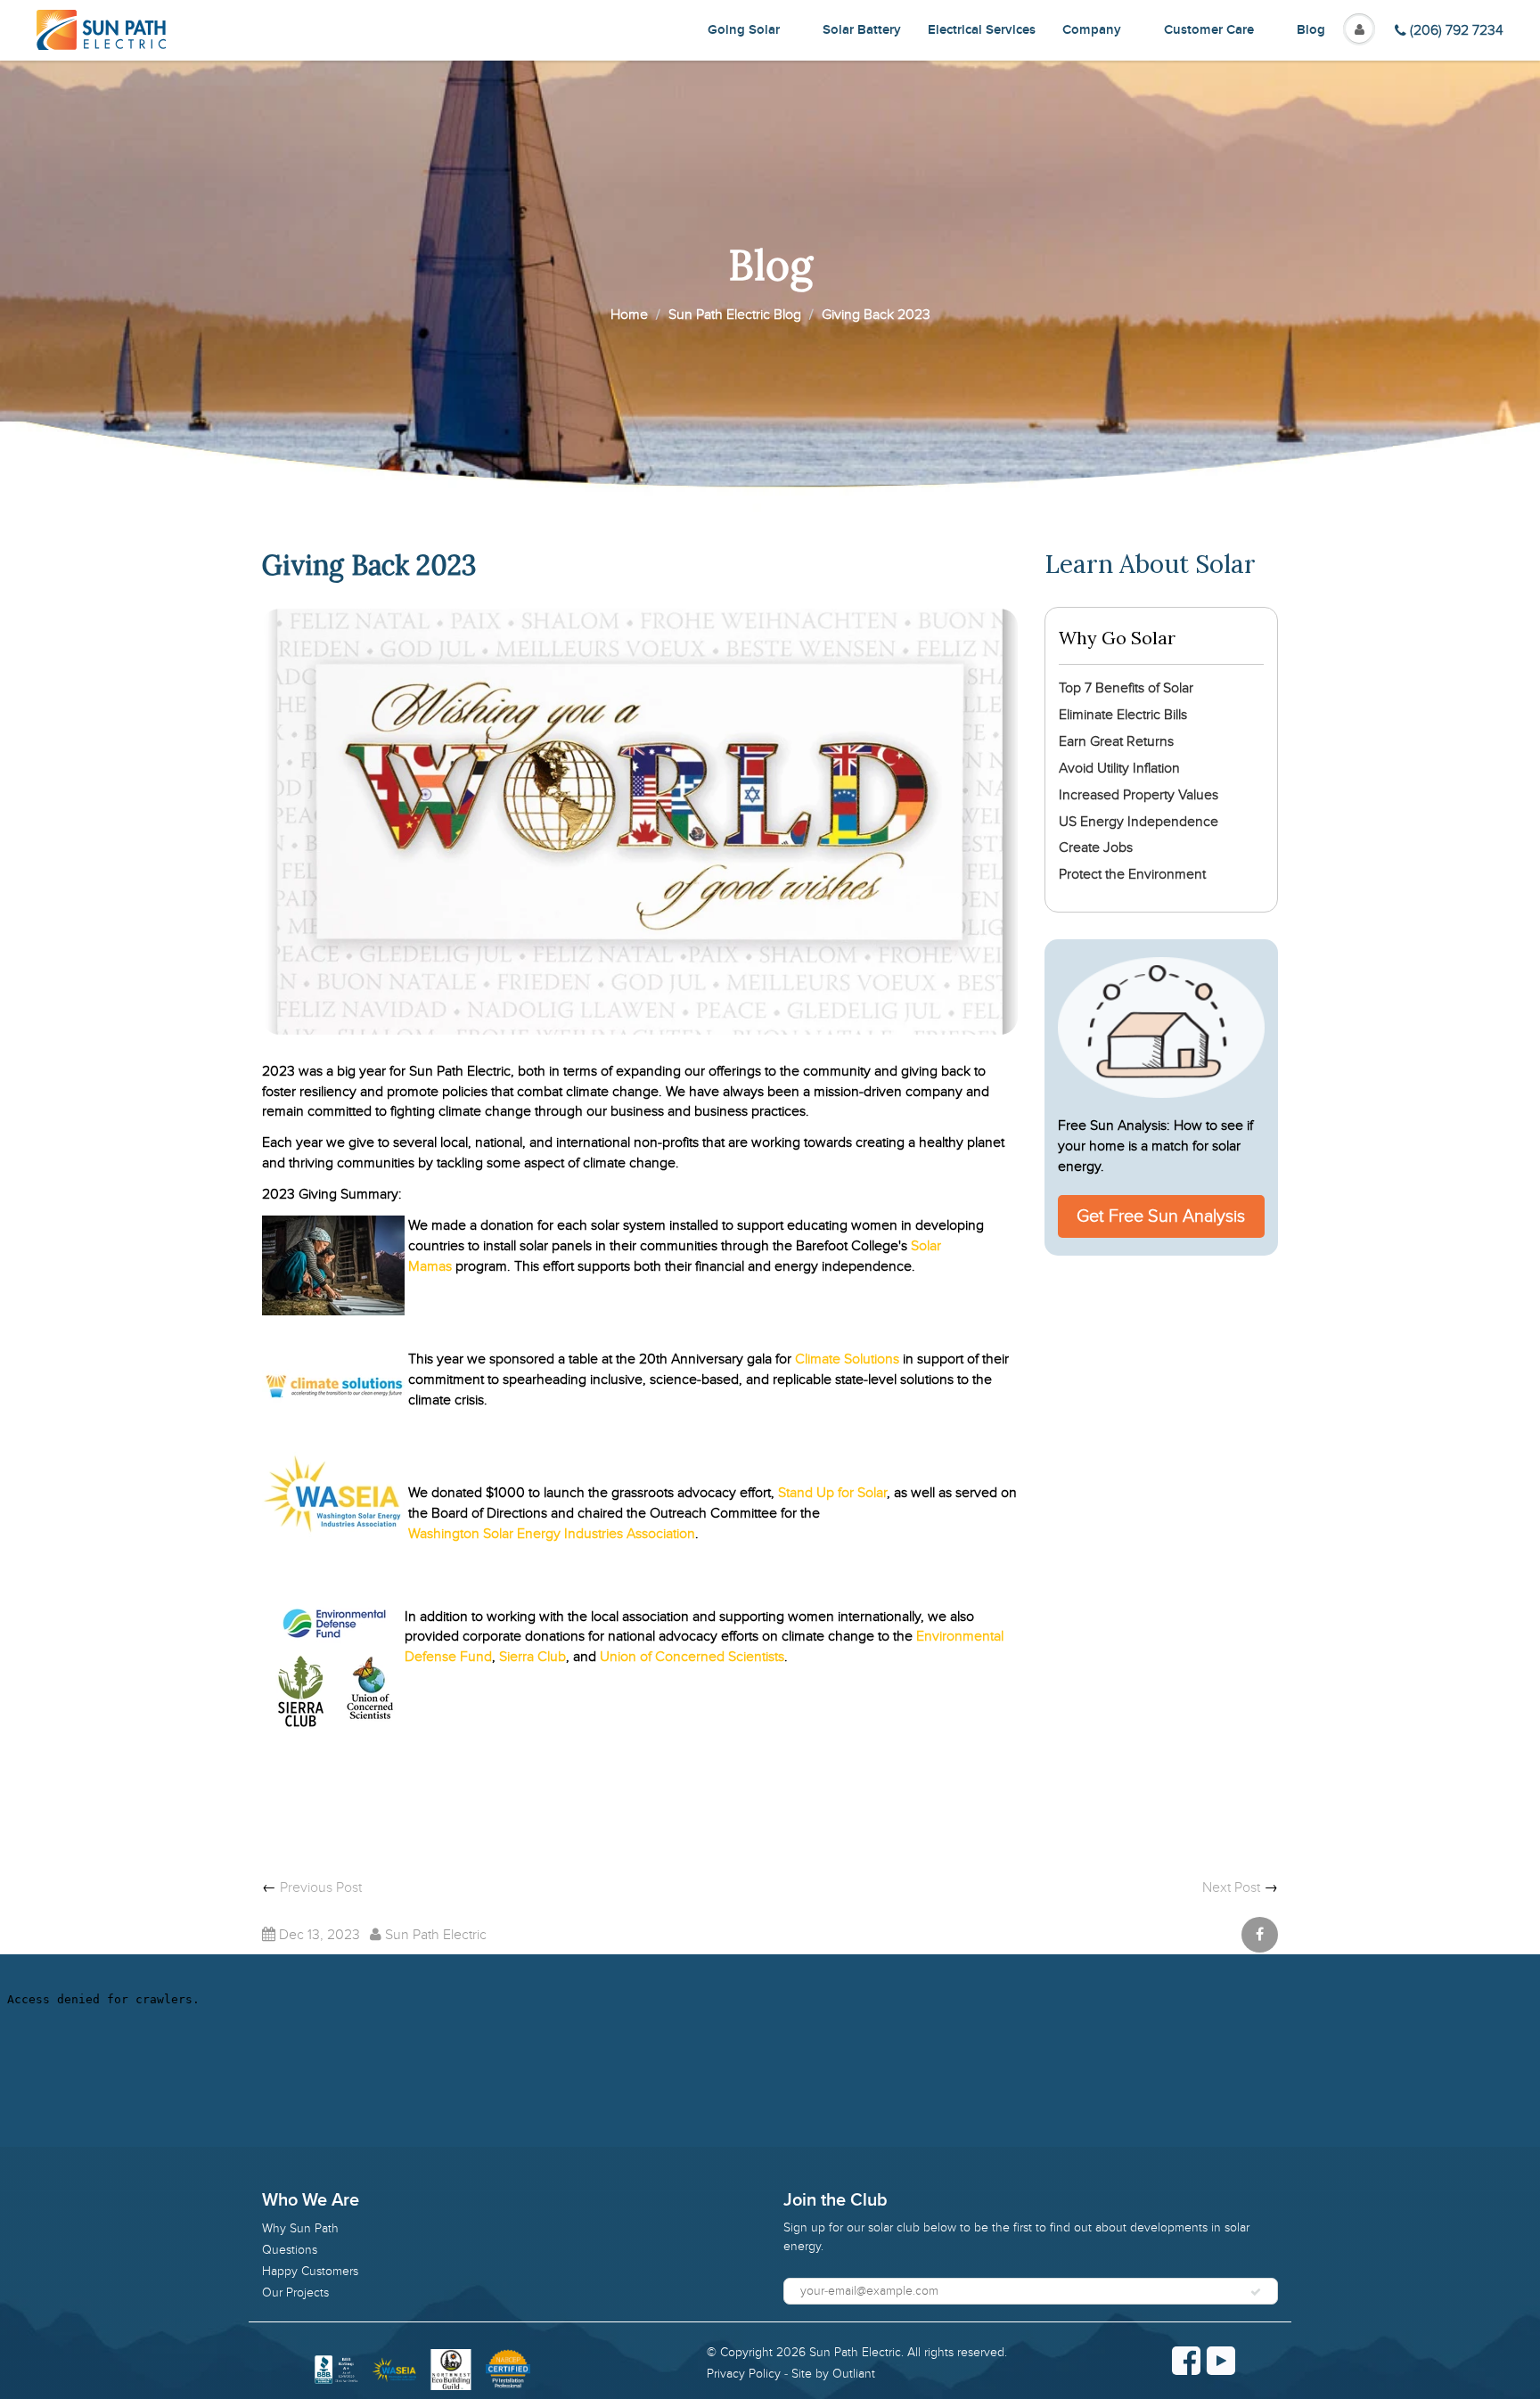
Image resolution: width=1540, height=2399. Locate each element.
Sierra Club (532, 1657)
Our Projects (295, 2293)
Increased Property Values (1139, 795)
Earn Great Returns (1116, 741)
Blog (1311, 30)
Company (1092, 30)
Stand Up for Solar (832, 1493)
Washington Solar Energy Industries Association (552, 1534)
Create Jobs (1096, 847)
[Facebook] (1186, 2361)
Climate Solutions (849, 1359)
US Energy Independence (1139, 822)
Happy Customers (310, 2271)
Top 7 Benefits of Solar (1126, 688)
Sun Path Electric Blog (735, 315)
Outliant (854, 2374)
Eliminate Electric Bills (1123, 715)
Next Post (1231, 1887)
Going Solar (744, 30)
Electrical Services (982, 30)
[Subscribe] (1256, 2292)
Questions (290, 2250)
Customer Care (1209, 30)
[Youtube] (1221, 2361)
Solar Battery (862, 30)
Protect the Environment (1132, 874)
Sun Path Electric (855, 2352)
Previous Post (321, 1887)
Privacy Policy (744, 2374)
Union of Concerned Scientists (692, 1657)
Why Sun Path (300, 2228)
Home (629, 315)
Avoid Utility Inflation (1119, 768)
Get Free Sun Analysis (1161, 1216)
